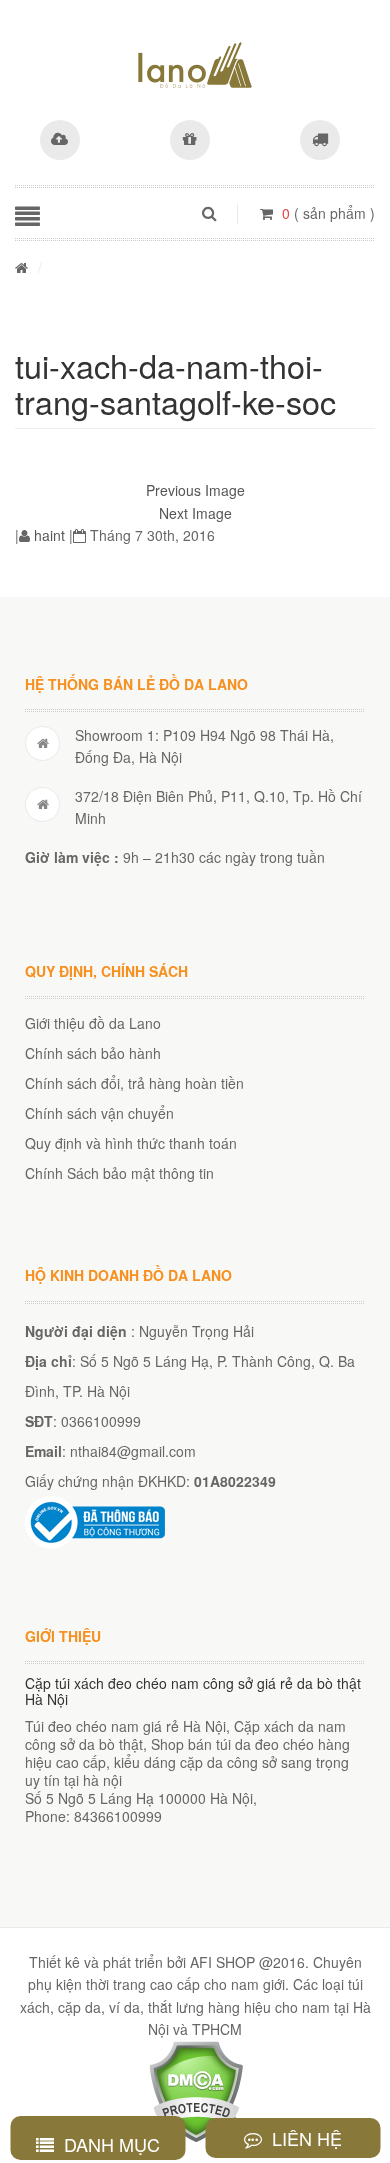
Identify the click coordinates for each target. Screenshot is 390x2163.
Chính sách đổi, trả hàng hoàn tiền (134, 1083)
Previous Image (195, 490)
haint (49, 535)
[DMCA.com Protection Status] (195, 2090)
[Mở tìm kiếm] (209, 213)
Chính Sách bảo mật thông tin (119, 1173)
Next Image (195, 513)
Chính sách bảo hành (93, 1053)
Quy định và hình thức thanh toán (131, 1143)
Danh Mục (109, 2144)
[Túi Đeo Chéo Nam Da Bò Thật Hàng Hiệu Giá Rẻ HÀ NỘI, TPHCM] (195, 65)
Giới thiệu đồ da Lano (93, 1023)
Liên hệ (304, 2138)
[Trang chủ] (21, 267)
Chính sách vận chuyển (99, 1113)
